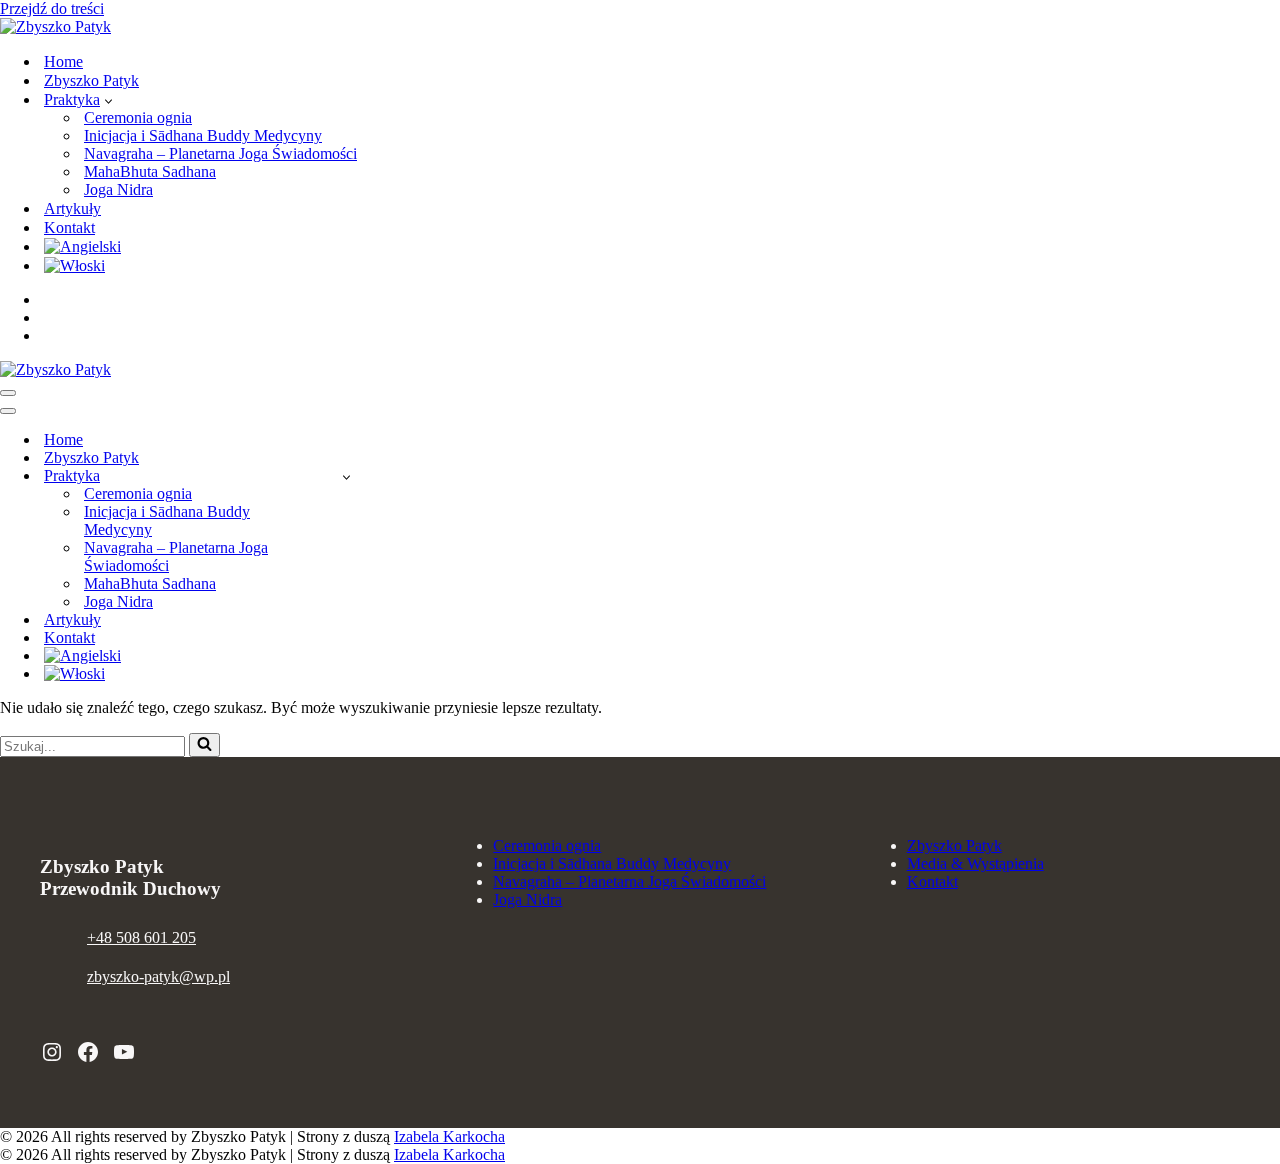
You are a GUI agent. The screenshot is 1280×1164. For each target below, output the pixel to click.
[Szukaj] (204, 745)
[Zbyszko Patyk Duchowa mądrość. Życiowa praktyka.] (55, 26)
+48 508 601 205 (141, 937)
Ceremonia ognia (138, 117)
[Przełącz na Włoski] (74, 265)
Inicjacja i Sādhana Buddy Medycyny (203, 135)
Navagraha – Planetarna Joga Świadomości (220, 153)
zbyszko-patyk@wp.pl (158, 976)
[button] (108, 100)
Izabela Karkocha (449, 1136)
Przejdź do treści (52, 8)
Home (63, 61)
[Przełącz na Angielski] (82, 246)
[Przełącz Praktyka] (346, 476)
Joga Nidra (118, 189)
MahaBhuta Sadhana (150, 171)
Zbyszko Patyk (91, 80)
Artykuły (72, 208)
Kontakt (69, 227)
